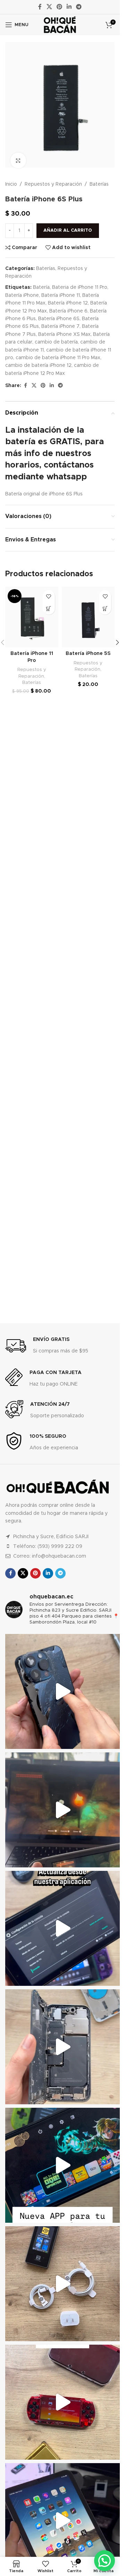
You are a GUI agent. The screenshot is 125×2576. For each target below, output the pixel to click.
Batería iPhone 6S (59, 313)
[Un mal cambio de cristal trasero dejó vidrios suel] (62, 2047)
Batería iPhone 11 (61, 290)
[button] (49, 603)
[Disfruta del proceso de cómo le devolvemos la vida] (62, 1691)
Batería (41, 281)
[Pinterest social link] (59, 7)
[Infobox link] (47, 1346)
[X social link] (49, 7)
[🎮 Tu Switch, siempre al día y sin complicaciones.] (62, 2165)
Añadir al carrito (68, 225)
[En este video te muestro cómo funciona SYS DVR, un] (62, 1810)
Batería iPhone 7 (60, 321)
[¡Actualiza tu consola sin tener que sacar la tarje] (62, 1928)
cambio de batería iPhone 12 (38, 360)
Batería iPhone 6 (68, 305)
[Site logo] (60, 25)
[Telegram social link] (79, 7)
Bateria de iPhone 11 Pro (80, 281)
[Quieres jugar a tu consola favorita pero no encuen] (62, 2402)
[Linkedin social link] (69, 7)
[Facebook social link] (40, 7)
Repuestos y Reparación (53, 178)
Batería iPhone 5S (88, 648)
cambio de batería (56, 336)
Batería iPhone (22, 290)
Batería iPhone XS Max (64, 329)
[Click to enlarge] (18, 155)
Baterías (99, 178)
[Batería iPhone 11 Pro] (32, 611)
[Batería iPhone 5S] (88, 611)
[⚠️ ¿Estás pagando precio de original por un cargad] (62, 2284)
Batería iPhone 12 (68, 297)
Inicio (11, 178)
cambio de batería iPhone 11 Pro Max (58, 352)
